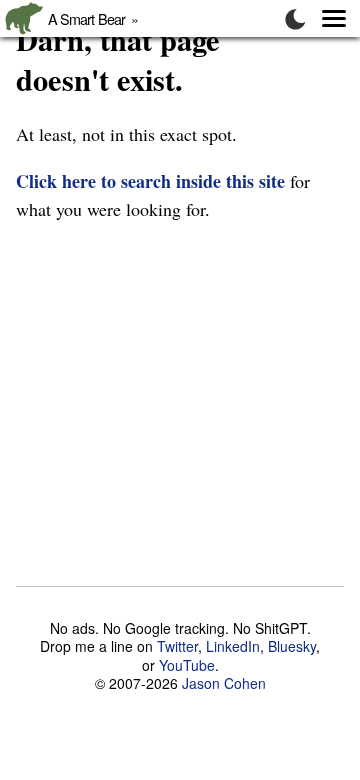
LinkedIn (233, 646)
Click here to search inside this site (150, 181)
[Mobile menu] (323, 18)
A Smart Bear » (96, 18)
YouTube (187, 665)
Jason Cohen (224, 683)
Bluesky (292, 646)
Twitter (177, 646)
